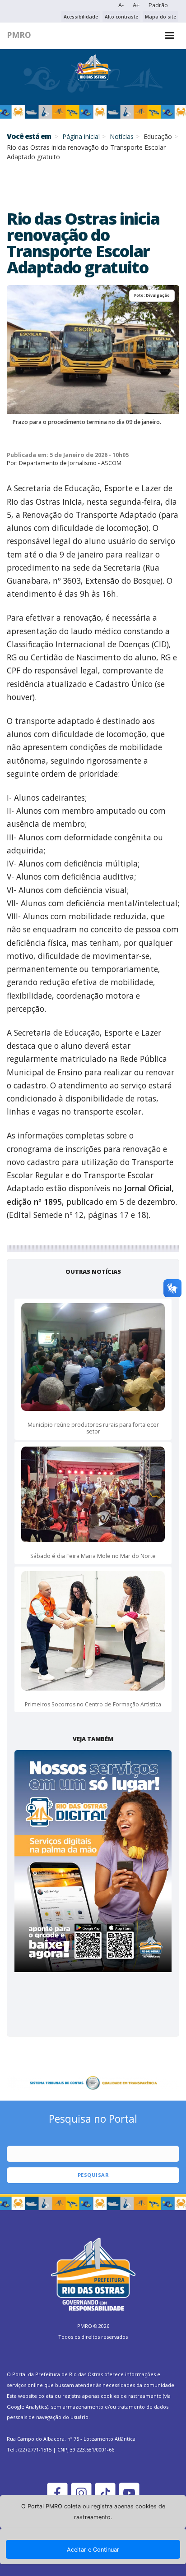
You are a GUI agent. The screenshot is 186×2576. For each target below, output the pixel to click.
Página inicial (81, 136)
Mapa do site (160, 17)
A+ (136, 5)
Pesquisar (93, 2175)
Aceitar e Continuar (93, 2550)
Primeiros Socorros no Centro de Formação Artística (93, 1704)
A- (121, 5)
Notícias (122, 136)
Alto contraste (121, 17)
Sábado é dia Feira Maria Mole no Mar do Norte (93, 1556)
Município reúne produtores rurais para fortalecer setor (93, 1428)
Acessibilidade (81, 17)
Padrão (158, 5)
